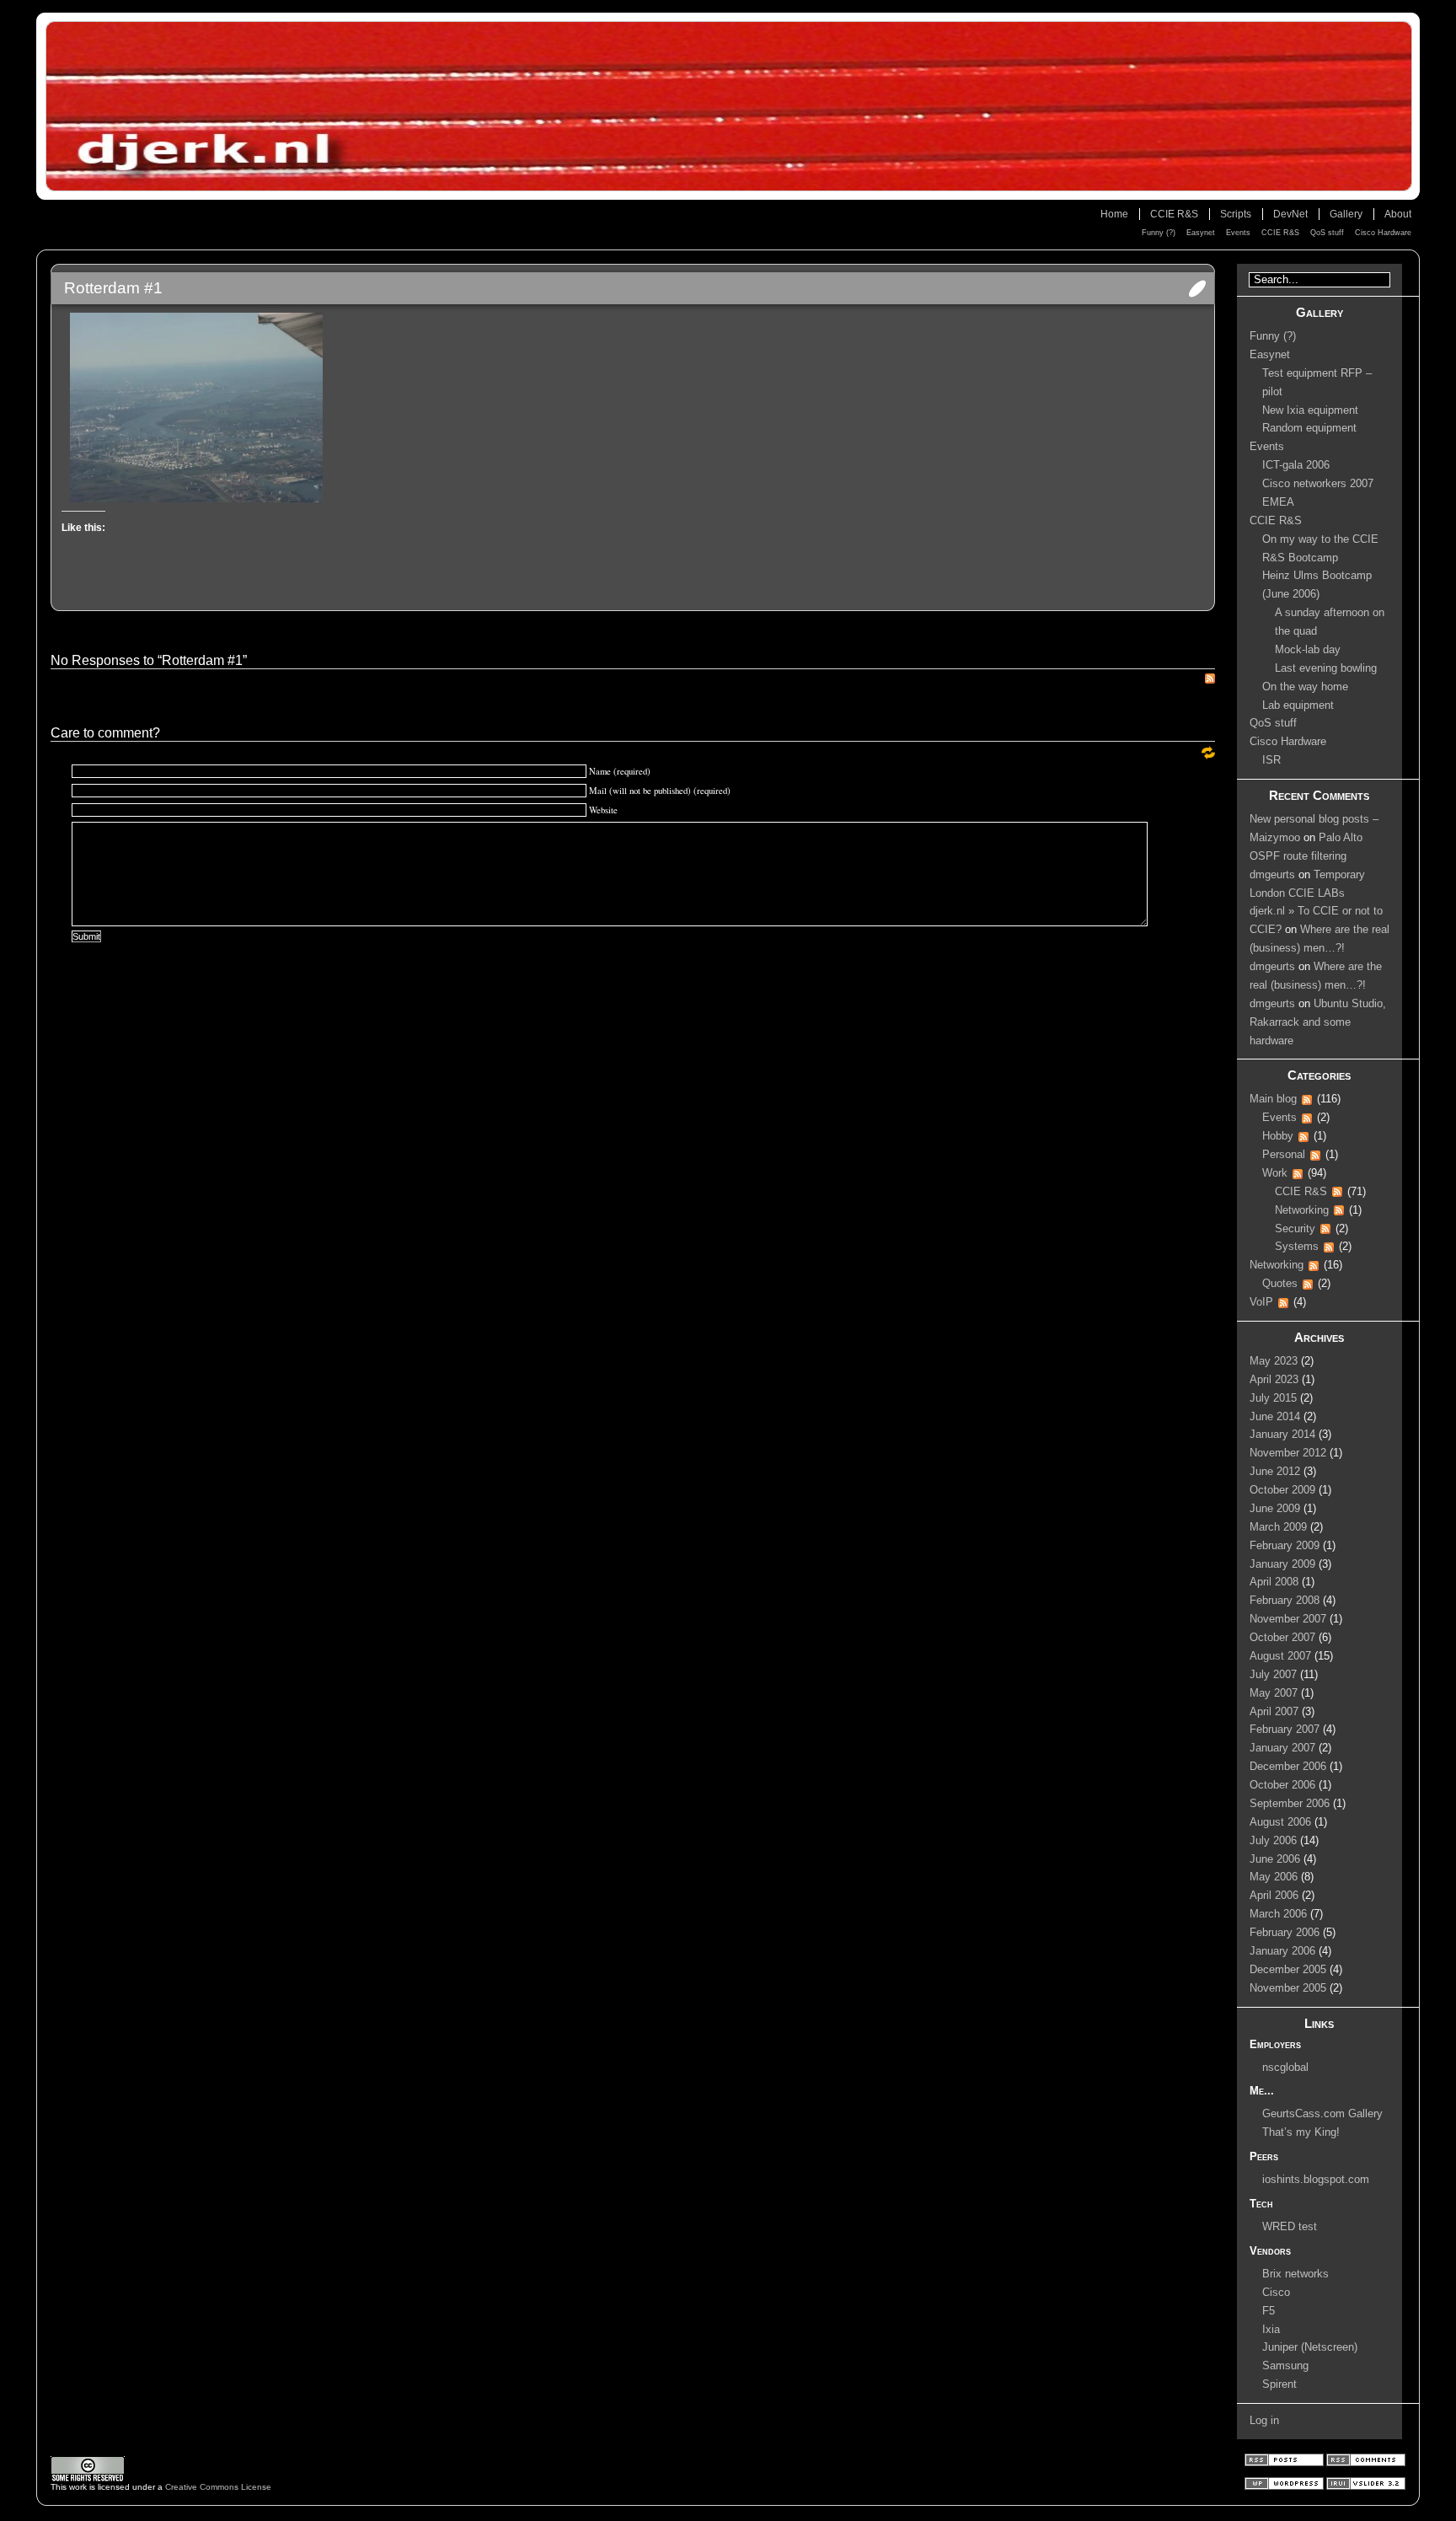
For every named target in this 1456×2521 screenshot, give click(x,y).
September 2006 (1290, 1804)
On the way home (1305, 687)
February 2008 (1285, 1601)
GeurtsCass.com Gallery (1322, 2114)
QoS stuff (1327, 233)
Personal (1284, 1155)
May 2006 (1274, 1877)
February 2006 (1285, 1933)
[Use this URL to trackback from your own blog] (1208, 756)
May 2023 (1274, 1361)
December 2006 (1288, 1767)
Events (1238, 233)
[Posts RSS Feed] (1285, 2463)
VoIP (1261, 1302)
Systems (1297, 1247)
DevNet (1290, 214)
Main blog (1273, 1099)
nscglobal (1285, 2068)
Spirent (1279, 2384)
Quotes (1280, 1284)
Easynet (1201, 233)
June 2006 (1275, 1859)
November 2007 (1288, 1619)
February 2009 (1285, 1546)
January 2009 (1282, 1564)
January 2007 (1282, 1748)
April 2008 (1274, 1582)
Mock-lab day (1308, 650)
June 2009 (1275, 1509)
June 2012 (1275, 1472)
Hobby (1278, 1136)
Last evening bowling (1326, 668)
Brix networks (1295, 2274)
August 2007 (1280, 1656)
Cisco (1276, 2293)
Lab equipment (1298, 705)
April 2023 (1274, 1380)
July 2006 (1273, 1841)
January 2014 (1282, 1435)
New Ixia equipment (1310, 410)
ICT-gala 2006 (1296, 465)
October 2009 (1282, 1490)
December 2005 (1288, 1970)
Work (1275, 1173)
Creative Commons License (218, 2487)
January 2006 (1282, 1951)
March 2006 (1278, 1914)
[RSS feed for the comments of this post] (1210, 680)
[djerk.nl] (728, 106)
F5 (1269, 2311)
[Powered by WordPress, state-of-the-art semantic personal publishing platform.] (1285, 2487)
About (1398, 214)
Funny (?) (1159, 233)
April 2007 (1274, 1712)
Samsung (1285, 2366)
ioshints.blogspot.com (1316, 2180)
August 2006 (1280, 1822)
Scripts (1236, 214)
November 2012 (1288, 1453)
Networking (1302, 1210)
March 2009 (1278, 1527)
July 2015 (1273, 1398)
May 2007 (1274, 1693)
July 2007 (1273, 1675)
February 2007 (1285, 1730)
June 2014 (1275, 1417)
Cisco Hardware (1383, 233)
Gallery (1346, 214)
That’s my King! (1301, 2132)
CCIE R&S (1174, 214)
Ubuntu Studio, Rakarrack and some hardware (1318, 1022)
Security (1295, 1229)
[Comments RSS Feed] (1366, 2463)
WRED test (1290, 2227)
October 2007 (1282, 1638)
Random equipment (1309, 428)
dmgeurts (1272, 875)
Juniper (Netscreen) (1310, 2347)
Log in (1264, 2421)
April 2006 (1274, 1896)
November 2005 (1288, 1988)
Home (1114, 214)
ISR (1271, 760)
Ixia (1271, 2330)
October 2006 (1282, 1785)
